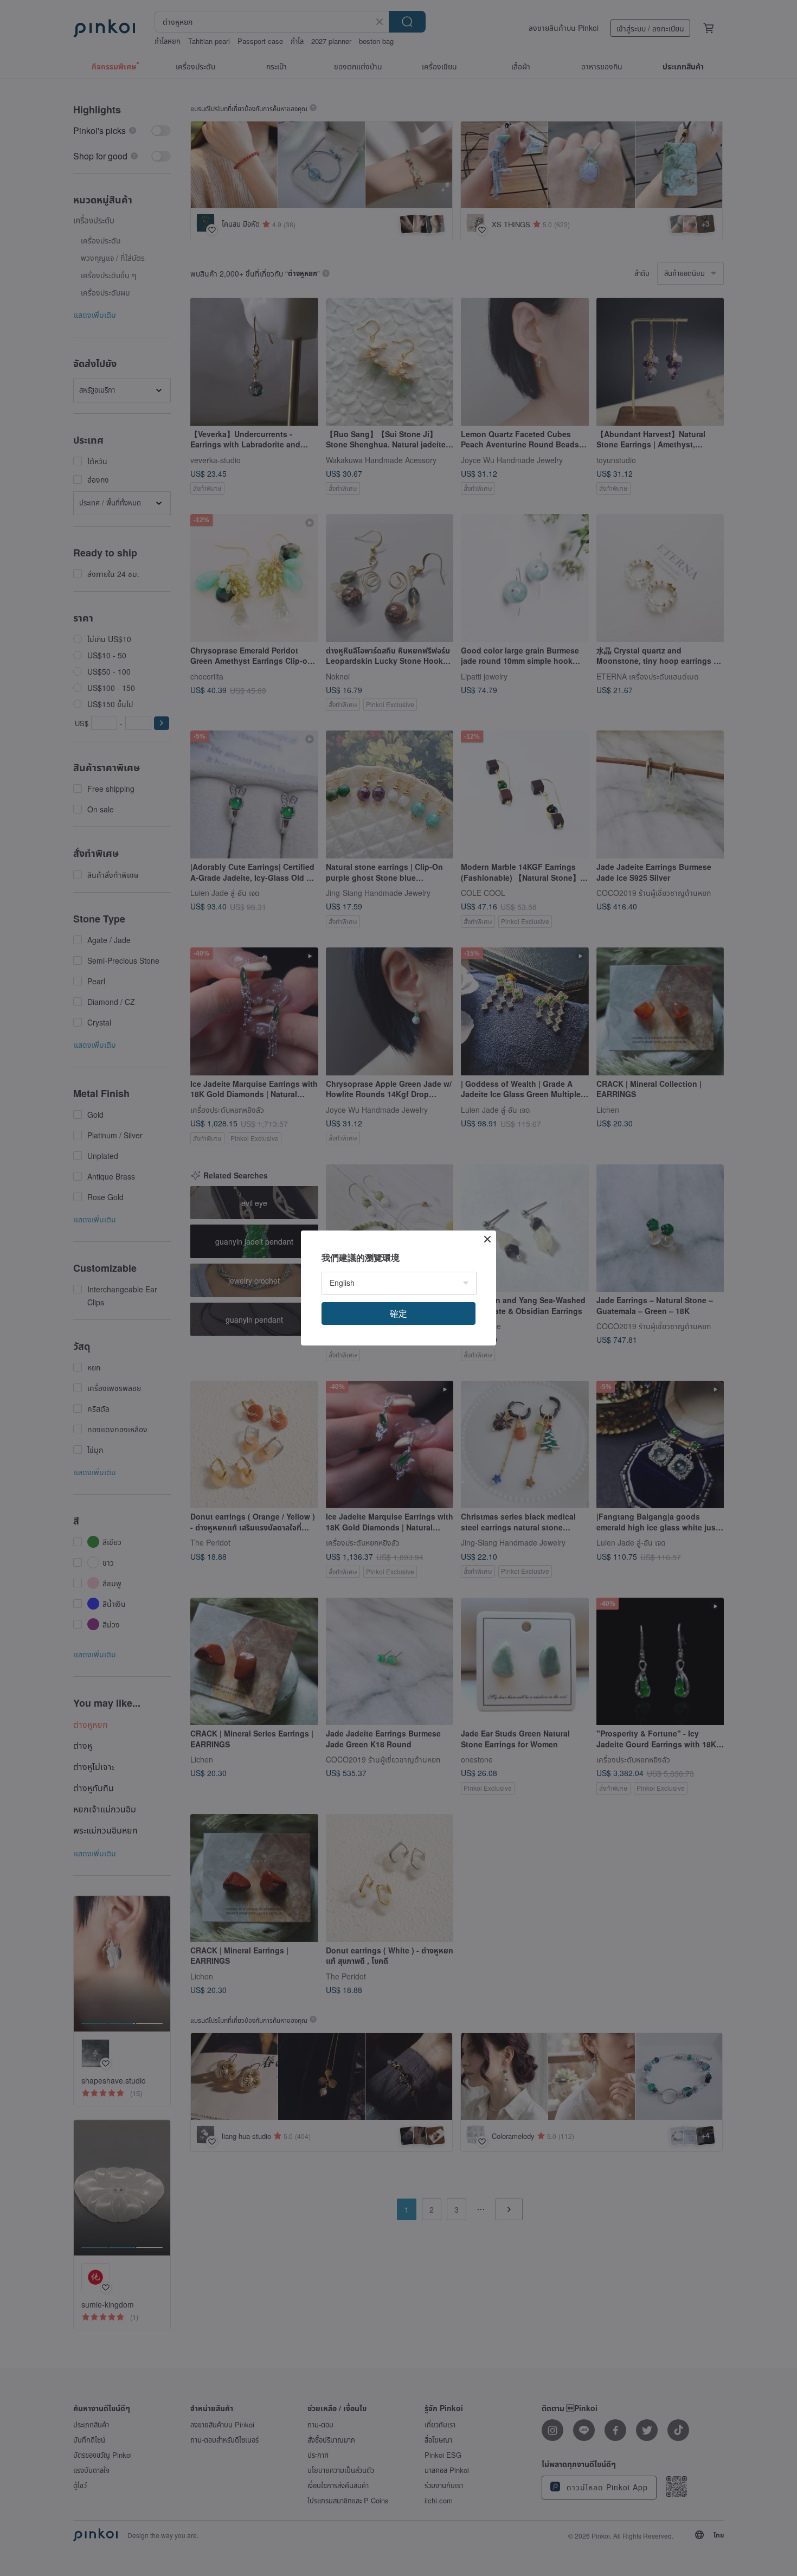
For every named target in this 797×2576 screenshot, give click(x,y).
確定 (398, 1313)
